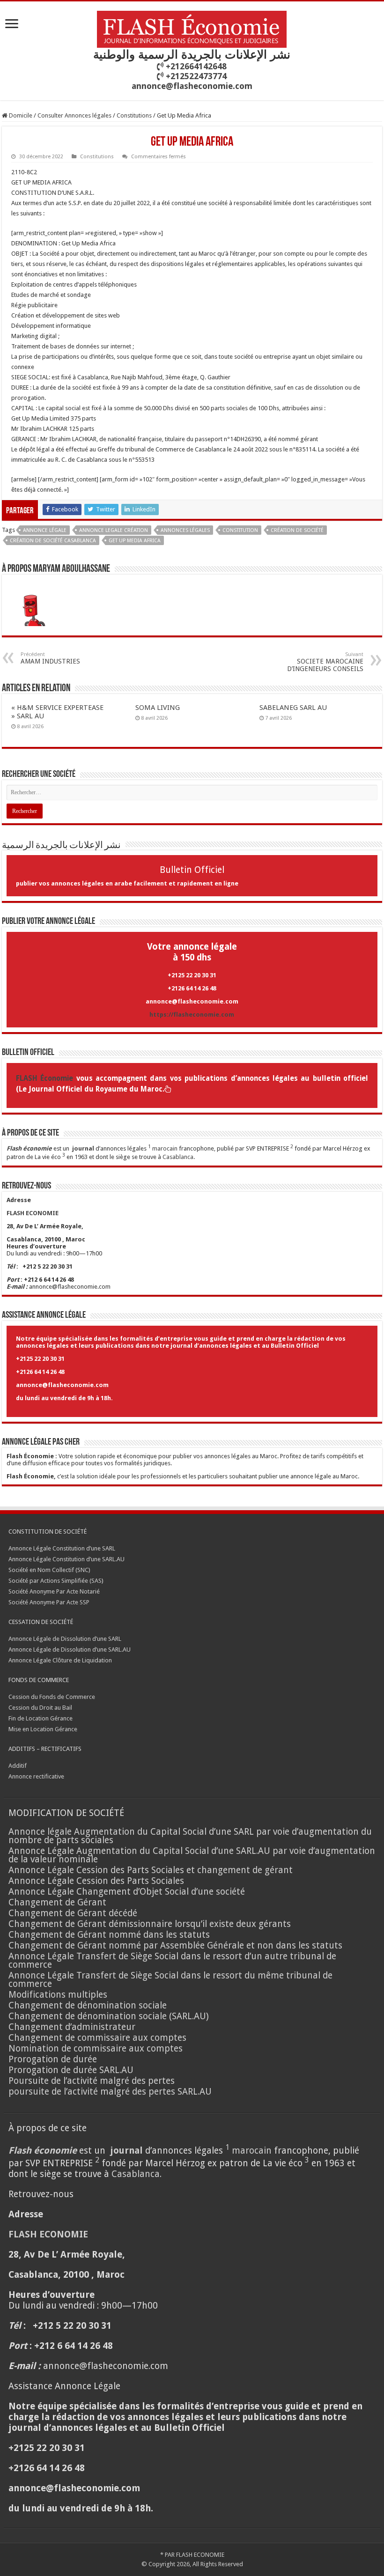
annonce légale (45, 530)
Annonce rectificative (36, 1776)
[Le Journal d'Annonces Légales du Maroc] (192, 28)
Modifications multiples (59, 1995)
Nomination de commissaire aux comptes (96, 2048)
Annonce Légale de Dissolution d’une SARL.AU (70, 1650)
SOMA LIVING (158, 708)
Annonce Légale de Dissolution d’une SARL (65, 1639)
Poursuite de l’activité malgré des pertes (92, 2081)
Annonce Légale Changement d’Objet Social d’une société (127, 1892)
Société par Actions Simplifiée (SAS (55, 1581)
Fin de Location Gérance (41, 1718)
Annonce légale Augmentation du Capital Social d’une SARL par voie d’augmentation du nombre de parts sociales (190, 1836)
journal (83, 1148)
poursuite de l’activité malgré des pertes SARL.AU (110, 2092)
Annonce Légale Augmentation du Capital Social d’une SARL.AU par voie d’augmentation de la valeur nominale (192, 1855)
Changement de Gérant (57, 1902)
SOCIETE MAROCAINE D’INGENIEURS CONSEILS (325, 662)
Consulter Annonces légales (74, 115)
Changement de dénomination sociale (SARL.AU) (109, 2016)
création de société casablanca (53, 541)
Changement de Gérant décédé (73, 1913)
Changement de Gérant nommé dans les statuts (109, 1935)
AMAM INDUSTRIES (50, 658)
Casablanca (178, 1157)
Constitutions (134, 115)
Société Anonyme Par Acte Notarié (54, 1591)
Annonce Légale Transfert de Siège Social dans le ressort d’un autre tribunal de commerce (172, 1960)
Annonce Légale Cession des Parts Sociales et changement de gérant (151, 1870)
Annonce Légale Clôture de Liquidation (60, 1660)
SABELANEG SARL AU (294, 708)
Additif (18, 1766)
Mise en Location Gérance (43, 1729)
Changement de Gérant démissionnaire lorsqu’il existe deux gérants (150, 1924)
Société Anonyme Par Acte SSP (49, 1602)
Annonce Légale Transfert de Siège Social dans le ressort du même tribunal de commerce (170, 1980)
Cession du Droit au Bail (40, 1708)
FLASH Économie (44, 1078)
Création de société (297, 530)
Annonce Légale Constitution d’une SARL (62, 1548)
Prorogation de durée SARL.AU (71, 2070)
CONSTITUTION (240, 530)
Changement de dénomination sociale (89, 2005)
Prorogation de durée (53, 2059)
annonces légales (185, 530)
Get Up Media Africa (135, 541)
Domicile (20, 115)
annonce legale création (114, 530)
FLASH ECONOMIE (200, 2555)
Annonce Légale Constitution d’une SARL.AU (66, 1559)
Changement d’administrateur (72, 2027)
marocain (165, 1148)
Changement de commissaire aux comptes (97, 2038)
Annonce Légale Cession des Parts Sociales (96, 1881)
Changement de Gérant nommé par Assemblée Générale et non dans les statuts (175, 1945)
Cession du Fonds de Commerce (52, 1697)
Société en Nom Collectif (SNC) (49, 1570)
